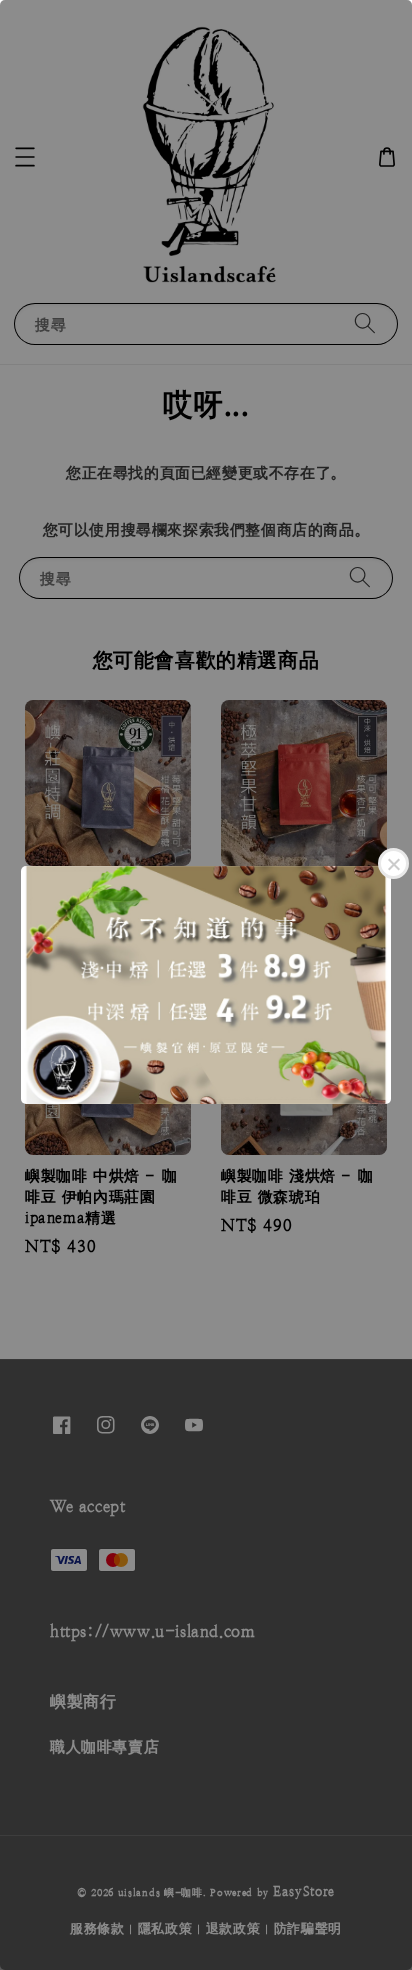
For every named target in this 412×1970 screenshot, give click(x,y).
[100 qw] (206, 985)
